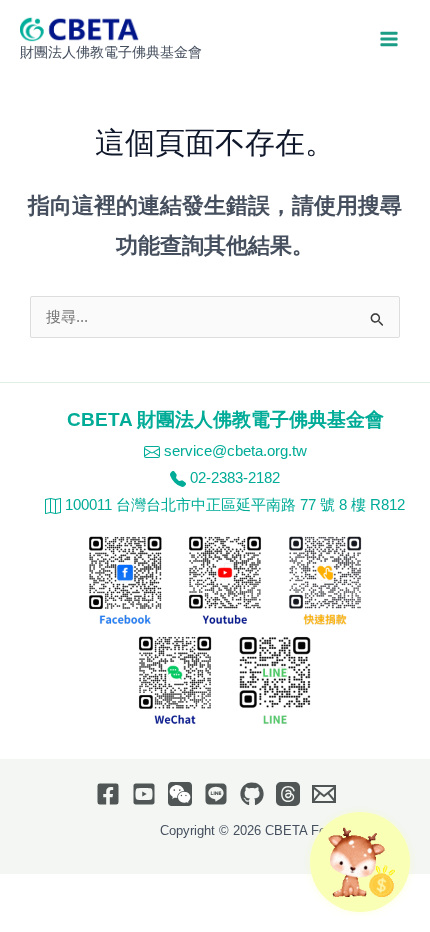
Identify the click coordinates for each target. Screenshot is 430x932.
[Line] (216, 794)
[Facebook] (108, 794)
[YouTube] (144, 794)
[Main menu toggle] (389, 39)
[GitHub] (252, 794)
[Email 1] (324, 794)
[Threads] (288, 794)
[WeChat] (180, 794)
